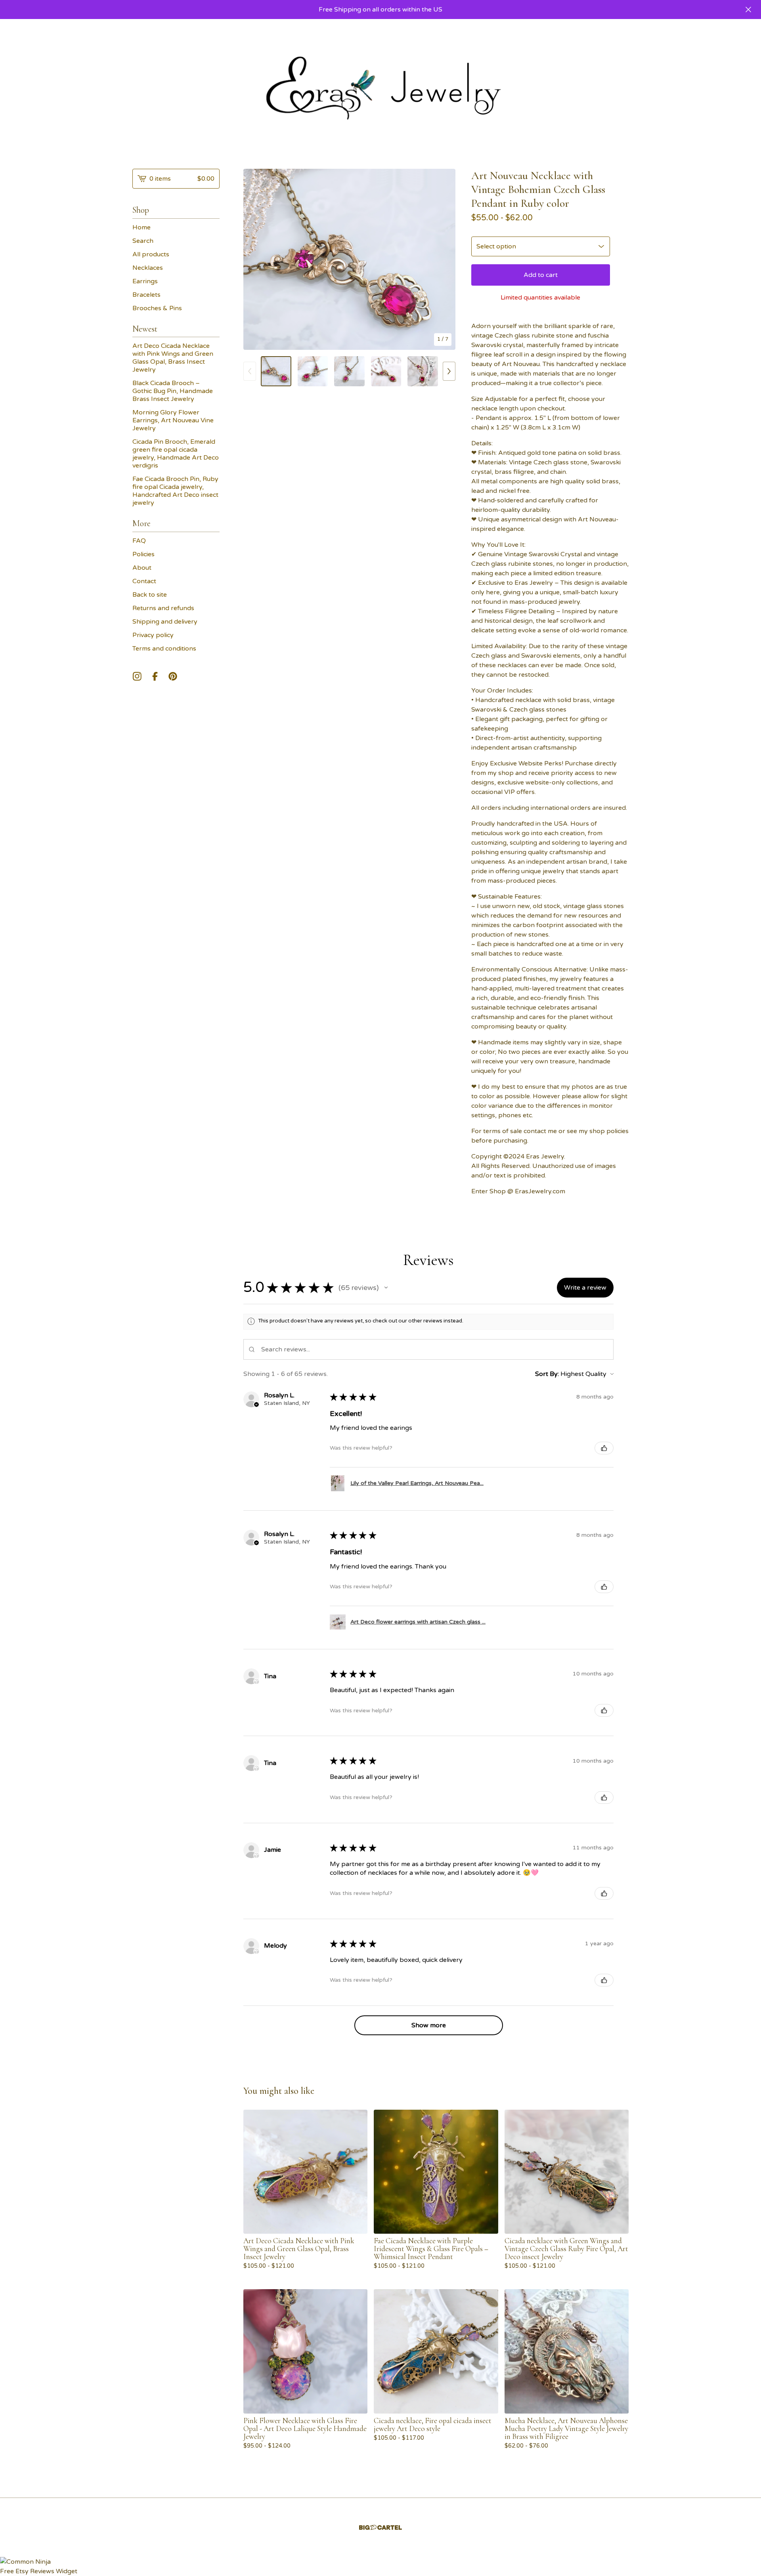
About (142, 568)
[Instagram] (137, 676)
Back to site (150, 595)
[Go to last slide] (254, 259)
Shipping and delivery (165, 622)
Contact (144, 581)
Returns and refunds (163, 608)
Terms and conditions (164, 649)
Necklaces (148, 268)
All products (151, 254)
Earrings (145, 281)
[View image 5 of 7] (423, 371)
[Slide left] (250, 371)
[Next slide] (444, 259)
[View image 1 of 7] (276, 371)
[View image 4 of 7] (386, 371)
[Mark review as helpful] (604, 1448)
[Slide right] (449, 371)
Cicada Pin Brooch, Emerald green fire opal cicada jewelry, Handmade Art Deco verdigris (176, 454)
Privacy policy (153, 635)
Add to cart (541, 275)
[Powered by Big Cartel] (380, 2527)
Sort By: (547, 1374)
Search (143, 241)
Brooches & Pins (157, 308)
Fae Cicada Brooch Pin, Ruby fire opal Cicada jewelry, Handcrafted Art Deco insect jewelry (175, 491)
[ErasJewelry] (380, 88)
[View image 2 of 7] (313, 371)
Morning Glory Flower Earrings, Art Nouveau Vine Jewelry (173, 420)
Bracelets (146, 295)
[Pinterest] (173, 676)
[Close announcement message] (748, 10)
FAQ (139, 541)
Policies (143, 554)
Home (141, 227)
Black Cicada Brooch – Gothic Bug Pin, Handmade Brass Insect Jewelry (173, 391)
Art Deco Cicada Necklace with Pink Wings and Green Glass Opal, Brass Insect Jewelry (173, 358)
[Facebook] (155, 676)
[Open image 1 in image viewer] (349, 259)
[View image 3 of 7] (349, 371)
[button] (386, 1288)
